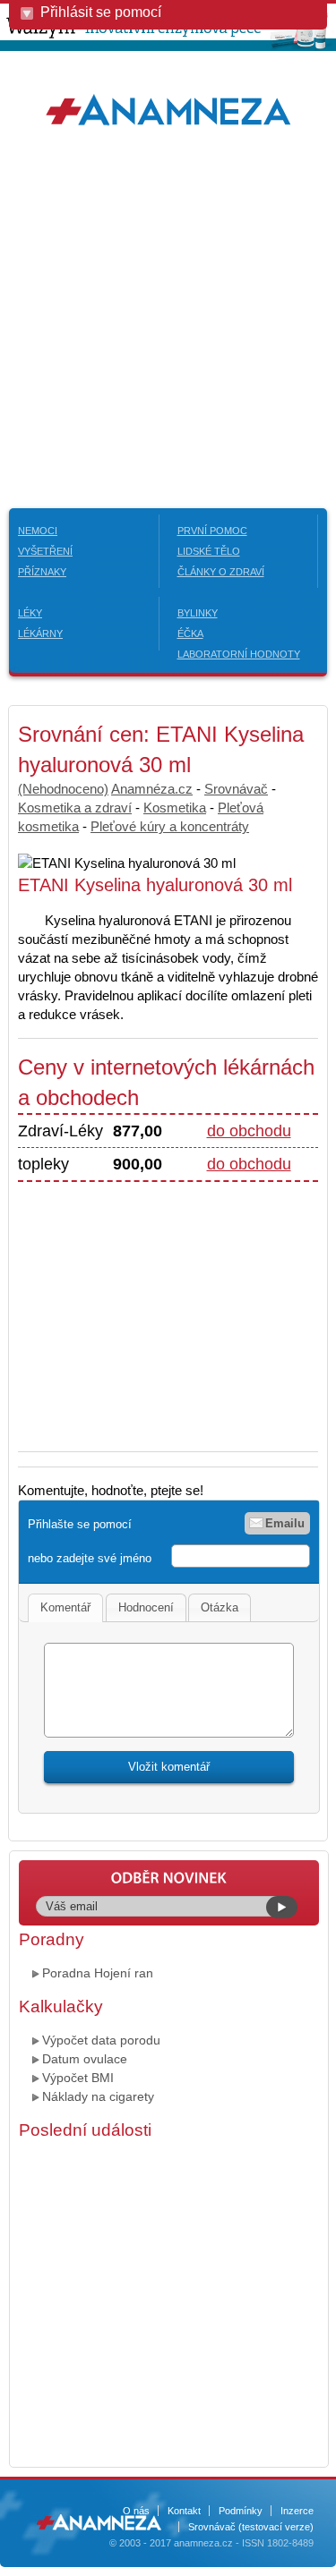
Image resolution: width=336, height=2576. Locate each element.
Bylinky (198, 613)
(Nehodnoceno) (63, 789)
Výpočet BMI (78, 2078)
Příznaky (42, 572)
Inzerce (297, 2511)
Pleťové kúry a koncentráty (170, 826)
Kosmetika (175, 808)
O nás (136, 2511)
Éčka (190, 633)
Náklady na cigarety (98, 2096)
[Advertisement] (168, 318)
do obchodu (249, 1131)
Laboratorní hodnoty (239, 654)
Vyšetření (45, 551)
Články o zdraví (221, 572)
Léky (30, 613)
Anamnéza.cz (152, 789)
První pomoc (212, 531)
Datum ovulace (85, 2059)
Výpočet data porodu (101, 2040)
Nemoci (38, 531)
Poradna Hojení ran (98, 1973)
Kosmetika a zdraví (75, 808)
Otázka (220, 1607)
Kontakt (184, 2511)
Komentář (65, 1607)
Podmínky (241, 2511)
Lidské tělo (209, 551)
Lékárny (40, 633)
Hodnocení (146, 1607)
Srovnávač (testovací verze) (251, 2527)
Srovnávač (236, 789)
